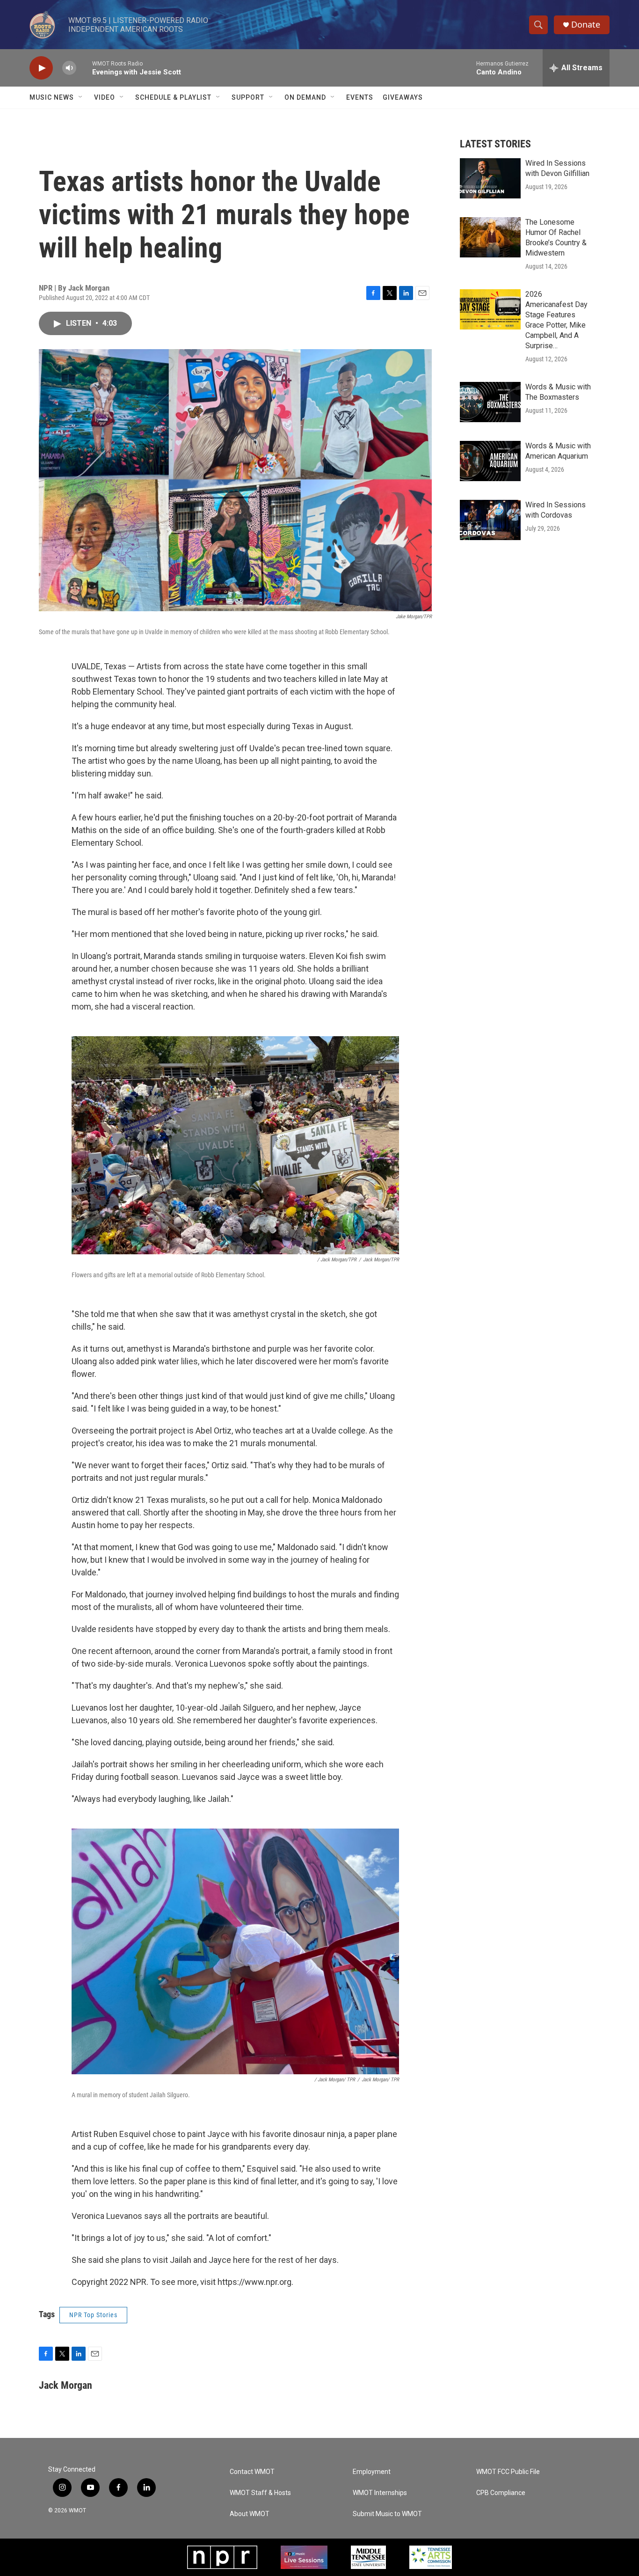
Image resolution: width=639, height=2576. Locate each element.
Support (248, 97)
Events (360, 97)
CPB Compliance (501, 2493)
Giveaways (403, 97)
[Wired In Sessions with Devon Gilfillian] (490, 178)
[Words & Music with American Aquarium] (490, 461)
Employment (372, 2472)
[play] (41, 68)
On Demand (305, 97)
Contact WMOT (252, 2472)
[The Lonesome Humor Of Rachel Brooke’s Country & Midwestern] (490, 237)
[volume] (69, 68)
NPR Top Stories (93, 2315)
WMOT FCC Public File (508, 2472)
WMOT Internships (380, 2493)
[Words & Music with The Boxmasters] (490, 402)
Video (105, 97)
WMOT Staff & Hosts (260, 2493)
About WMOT (250, 2514)
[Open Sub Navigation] (81, 97)
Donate (586, 25)
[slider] (84, 68)
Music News (52, 97)
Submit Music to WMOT (387, 2514)
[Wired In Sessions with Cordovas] (490, 520)
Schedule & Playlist (173, 97)
